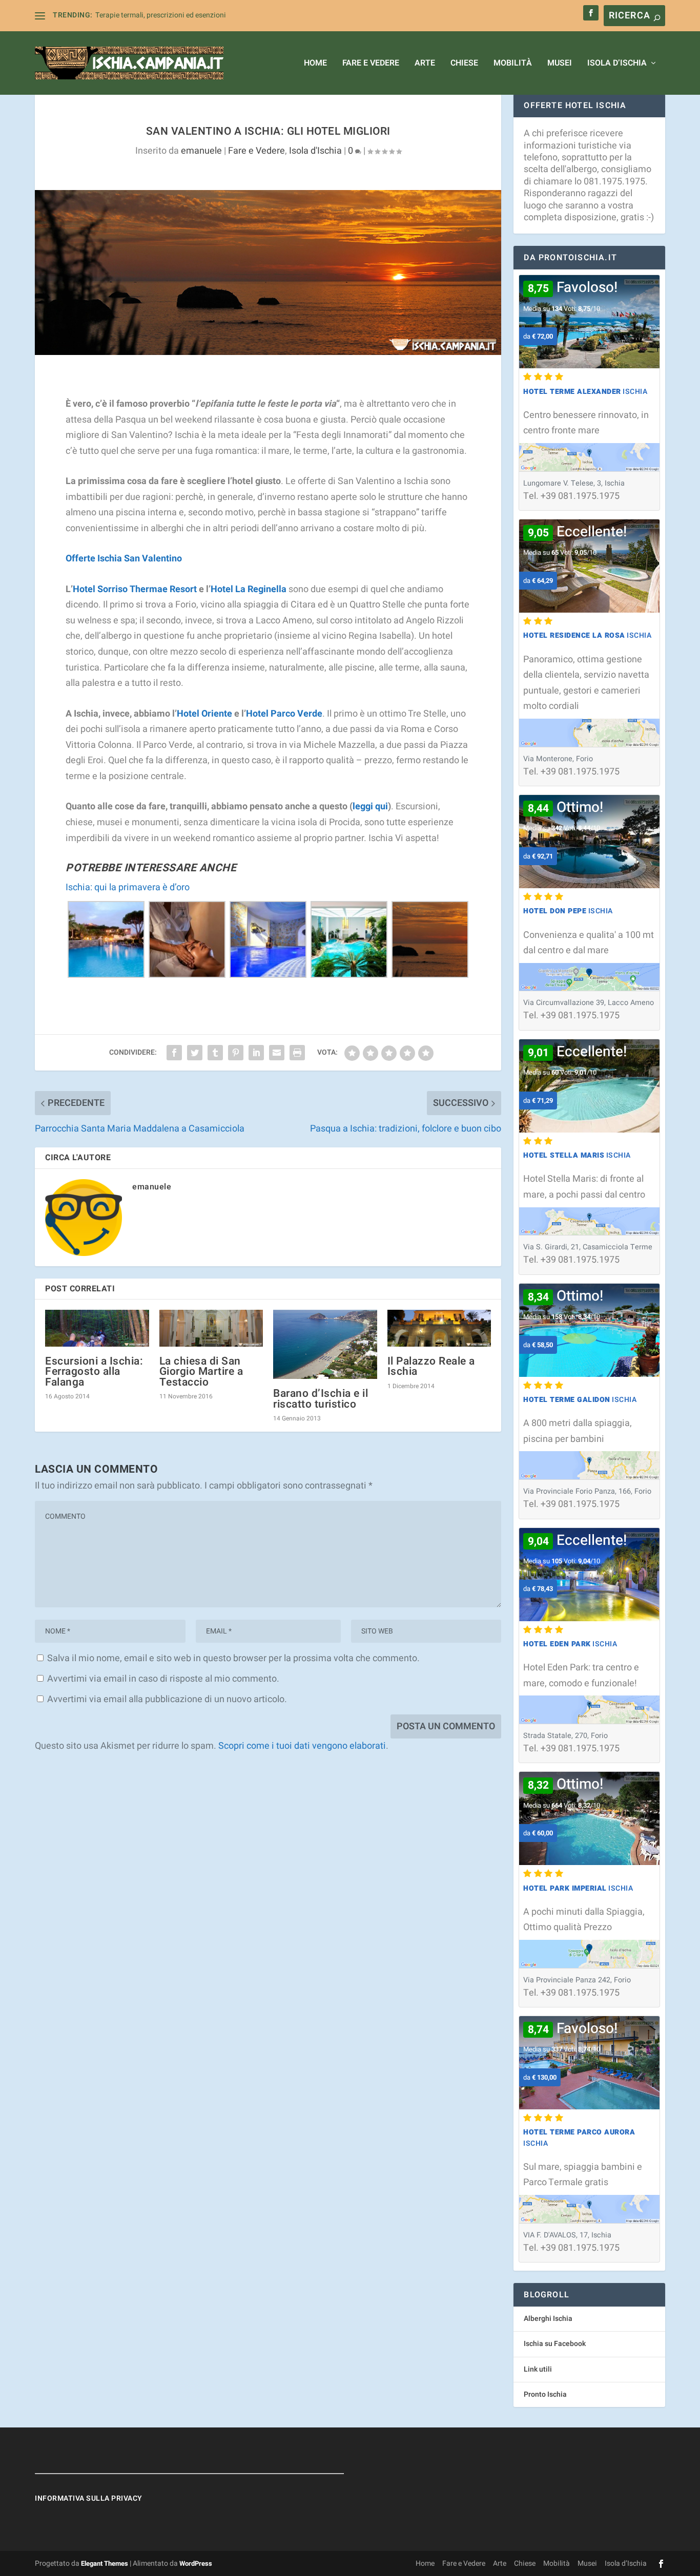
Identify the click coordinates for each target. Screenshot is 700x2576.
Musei (560, 64)
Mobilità (513, 64)
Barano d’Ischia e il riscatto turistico (321, 1399)
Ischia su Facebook (555, 2344)
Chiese (464, 64)
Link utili (538, 2369)
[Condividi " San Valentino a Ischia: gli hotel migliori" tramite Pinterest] (236, 1053)
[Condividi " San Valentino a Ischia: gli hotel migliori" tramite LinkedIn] (256, 1053)
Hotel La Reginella (249, 589)
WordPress (196, 2563)
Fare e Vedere (371, 64)
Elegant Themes (105, 2563)
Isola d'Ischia (315, 151)
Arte (425, 64)
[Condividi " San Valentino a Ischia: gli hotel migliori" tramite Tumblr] (215, 1053)
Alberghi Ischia (548, 2319)
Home (315, 64)
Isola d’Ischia (617, 64)
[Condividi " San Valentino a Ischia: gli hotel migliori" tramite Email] (277, 1053)
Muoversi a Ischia (123, 15)
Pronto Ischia (545, 2394)
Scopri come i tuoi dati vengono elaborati (302, 1746)
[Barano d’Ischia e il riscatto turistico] (325, 1344)
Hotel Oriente (204, 714)
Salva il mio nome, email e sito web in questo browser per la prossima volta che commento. (233, 1658)
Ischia (585, 392)
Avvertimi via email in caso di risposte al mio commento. (163, 1679)
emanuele (201, 151)
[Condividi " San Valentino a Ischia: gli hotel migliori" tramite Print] (297, 1053)
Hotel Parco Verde (284, 714)
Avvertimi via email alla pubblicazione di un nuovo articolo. (167, 1699)
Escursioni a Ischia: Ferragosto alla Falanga (94, 1371)
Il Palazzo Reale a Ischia (431, 1366)
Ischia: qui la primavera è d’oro (128, 887)
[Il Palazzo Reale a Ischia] (439, 1328)
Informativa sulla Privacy (89, 2498)
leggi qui (370, 807)
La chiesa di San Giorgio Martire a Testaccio (201, 1371)
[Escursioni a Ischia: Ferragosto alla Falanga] (97, 1328)
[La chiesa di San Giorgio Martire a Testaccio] (211, 1328)
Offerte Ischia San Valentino (124, 559)
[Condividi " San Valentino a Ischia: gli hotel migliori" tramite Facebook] (174, 1053)
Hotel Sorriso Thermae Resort (135, 589)
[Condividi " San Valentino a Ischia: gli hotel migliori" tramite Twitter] (195, 1053)
